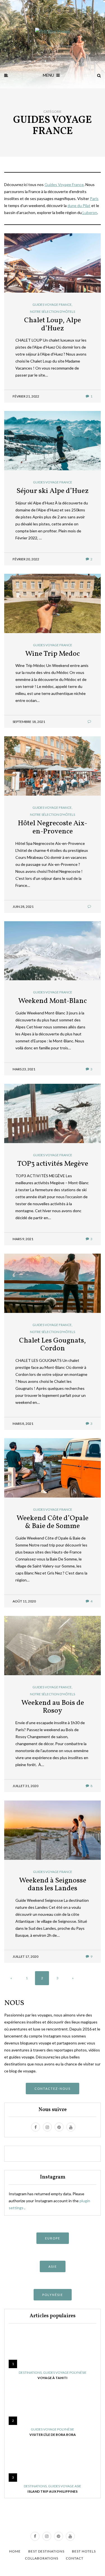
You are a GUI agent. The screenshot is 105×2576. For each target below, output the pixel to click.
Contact (75, 2558)
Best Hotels (84, 2551)
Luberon (89, 212)
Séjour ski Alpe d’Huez (53, 491)
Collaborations (42, 2558)
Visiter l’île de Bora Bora (53, 2435)
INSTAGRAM (53, 52)
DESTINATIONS (30, 2373)
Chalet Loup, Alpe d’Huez (53, 324)
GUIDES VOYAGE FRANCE (52, 305)
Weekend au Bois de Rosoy (53, 1707)
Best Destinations (46, 2551)
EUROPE (53, 2238)
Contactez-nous (53, 2089)
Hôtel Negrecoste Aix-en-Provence (53, 827)
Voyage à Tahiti (53, 2378)
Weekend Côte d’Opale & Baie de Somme (53, 1522)
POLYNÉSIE (53, 2295)
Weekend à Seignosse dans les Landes (53, 1885)
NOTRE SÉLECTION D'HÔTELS (53, 312)
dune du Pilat (79, 205)
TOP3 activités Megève (53, 1164)
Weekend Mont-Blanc (53, 1001)
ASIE (53, 2266)
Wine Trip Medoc (53, 654)
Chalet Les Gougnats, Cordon (53, 1345)
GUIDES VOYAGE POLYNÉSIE (65, 2373)
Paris (94, 198)
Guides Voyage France (64, 184)
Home (15, 2551)
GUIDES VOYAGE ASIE (65, 2486)
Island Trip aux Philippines (53, 2491)
